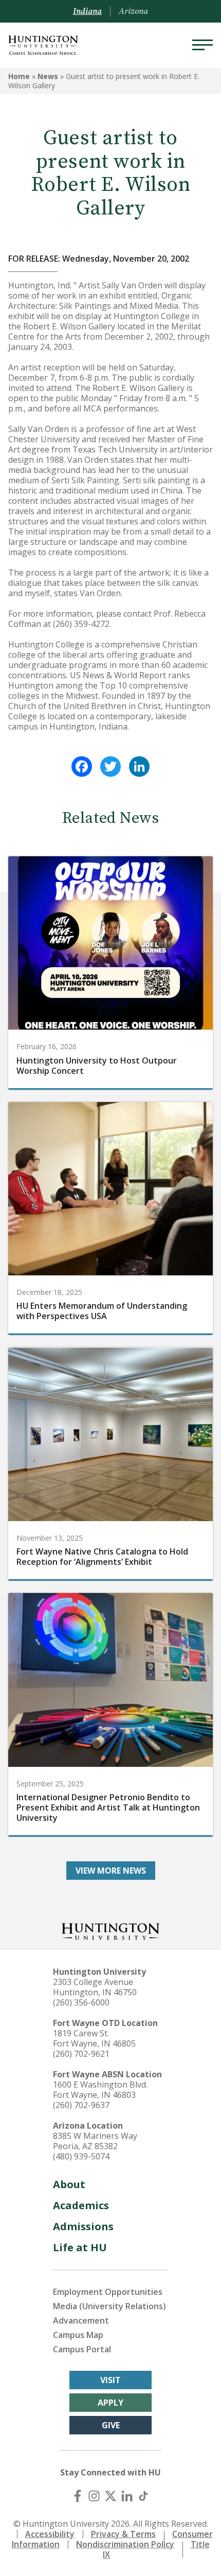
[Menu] (202, 45)
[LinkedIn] (139, 766)
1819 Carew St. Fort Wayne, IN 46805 (94, 2038)
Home (19, 76)
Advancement (81, 2321)
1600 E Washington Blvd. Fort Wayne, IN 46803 (100, 2090)
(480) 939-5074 (81, 2156)
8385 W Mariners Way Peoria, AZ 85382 (95, 2141)
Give (111, 2425)
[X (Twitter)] (110, 2496)
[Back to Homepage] (110, 1930)
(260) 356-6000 (81, 2002)
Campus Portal (82, 2349)
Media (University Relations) (109, 2306)
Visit (110, 2380)
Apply (110, 2403)
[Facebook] (82, 766)
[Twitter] (110, 766)
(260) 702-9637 (81, 2105)
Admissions (83, 2226)
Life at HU (80, 2247)
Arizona (133, 11)
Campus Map (78, 2335)
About (69, 2184)
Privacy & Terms (123, 2534)
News (48, 76)
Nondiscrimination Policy (125, 2544)
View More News (111, 1871)
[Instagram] (94, 2496)
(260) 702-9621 (81, 2054)
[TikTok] (143, 2496)
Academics (81, 2205)
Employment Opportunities (108, 2292)
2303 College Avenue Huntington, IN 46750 (95, 1987)
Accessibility (50, 2534)
